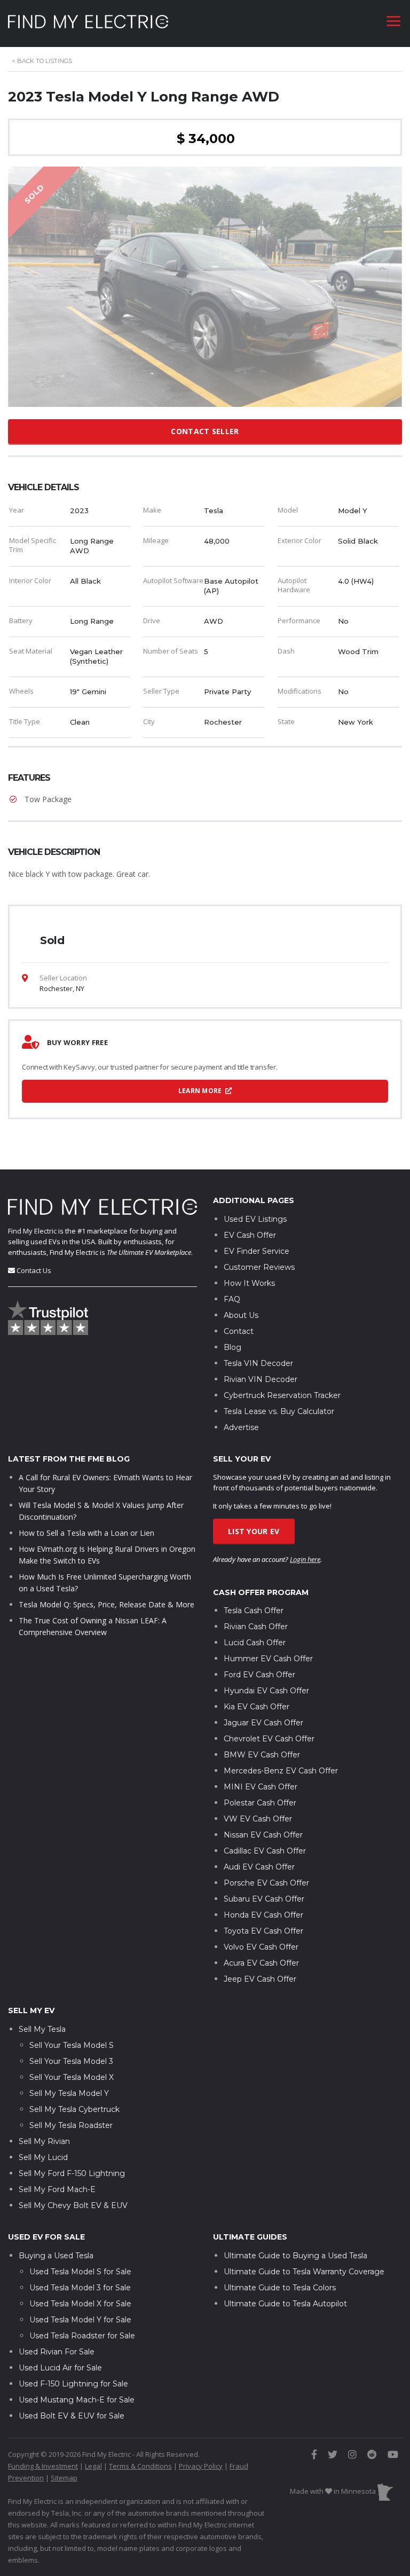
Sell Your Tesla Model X (72, 2077)
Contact (239, 1331)
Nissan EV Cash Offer (263, 1835)
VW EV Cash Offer (258, 1819)
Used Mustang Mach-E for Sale (77, 2400)
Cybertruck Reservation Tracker (282, 1395)
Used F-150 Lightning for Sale (73, 2384)
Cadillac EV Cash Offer (265, 1851)
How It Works (249, 1283)
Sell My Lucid (43, 2157)
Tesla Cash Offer (254, 1611)
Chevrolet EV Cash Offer (269, 1739)
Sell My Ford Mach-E (57, 2189)
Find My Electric (32, 1231)
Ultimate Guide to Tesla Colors (280, 2288)
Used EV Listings (255, 1219)
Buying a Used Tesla (56, 2256)
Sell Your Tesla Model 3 (71, 2061)
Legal (93, 2466)
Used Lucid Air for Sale (60, 2368)
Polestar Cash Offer (260, 1803)
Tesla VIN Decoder (258, 1363)
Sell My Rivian (44, 2141)
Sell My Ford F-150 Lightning (72, 2173)
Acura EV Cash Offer (261, 1963)
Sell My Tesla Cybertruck (74, 2109)
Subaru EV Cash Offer (264, 1899)
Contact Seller (205, 431)
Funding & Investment (43, 2466)
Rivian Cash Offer (256, 1627)
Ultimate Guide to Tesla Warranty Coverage (304, 2272)
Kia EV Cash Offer (257, 1707)
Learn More (201, 1091)
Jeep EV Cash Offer (260, 1979)
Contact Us (34, 1270)
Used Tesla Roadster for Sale (82, 2336)
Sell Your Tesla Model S (72, 2045)
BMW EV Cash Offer (262, 1755)
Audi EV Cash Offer (259, 1867)
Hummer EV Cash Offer (268, 1659)
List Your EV (254, 1531)
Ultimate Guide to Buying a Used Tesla (295, 2256)
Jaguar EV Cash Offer (263, 1723)
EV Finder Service (257, 1251)
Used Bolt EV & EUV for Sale (72, 2416)
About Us (241, 1315)
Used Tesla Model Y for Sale (80, 2320)
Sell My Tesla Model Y (69, 2093)
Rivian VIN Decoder (261, 1379)
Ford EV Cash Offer (259, 1675)
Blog (232, 1347)
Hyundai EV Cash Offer (266, 1691)
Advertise (241, 1427)
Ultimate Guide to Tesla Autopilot (285, 2304)
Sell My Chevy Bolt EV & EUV (73, 2205)
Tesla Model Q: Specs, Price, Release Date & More (107, 1604)
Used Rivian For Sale (57, 2352)
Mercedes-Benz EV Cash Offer (281, 1771)
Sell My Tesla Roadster (71, 2125)
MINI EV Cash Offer (261, 1787)
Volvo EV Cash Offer (261, 1947)
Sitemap (64, 2478)
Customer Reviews (259, 1267)
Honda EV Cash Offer (263, 1915)
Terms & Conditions (140, 2466)
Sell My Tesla (42, 2029)
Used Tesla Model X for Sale (80, 2304)
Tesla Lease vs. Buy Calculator (279, 1411)
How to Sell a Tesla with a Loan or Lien (86, 1533)
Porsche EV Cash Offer (266, 1883)
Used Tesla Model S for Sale (80, 2272)
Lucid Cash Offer (255, 1643)
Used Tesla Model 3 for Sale (80, 2288)
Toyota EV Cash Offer (263, 1931)
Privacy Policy (201, 2466)
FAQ (232, 1299)
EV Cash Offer (250, 1235)
